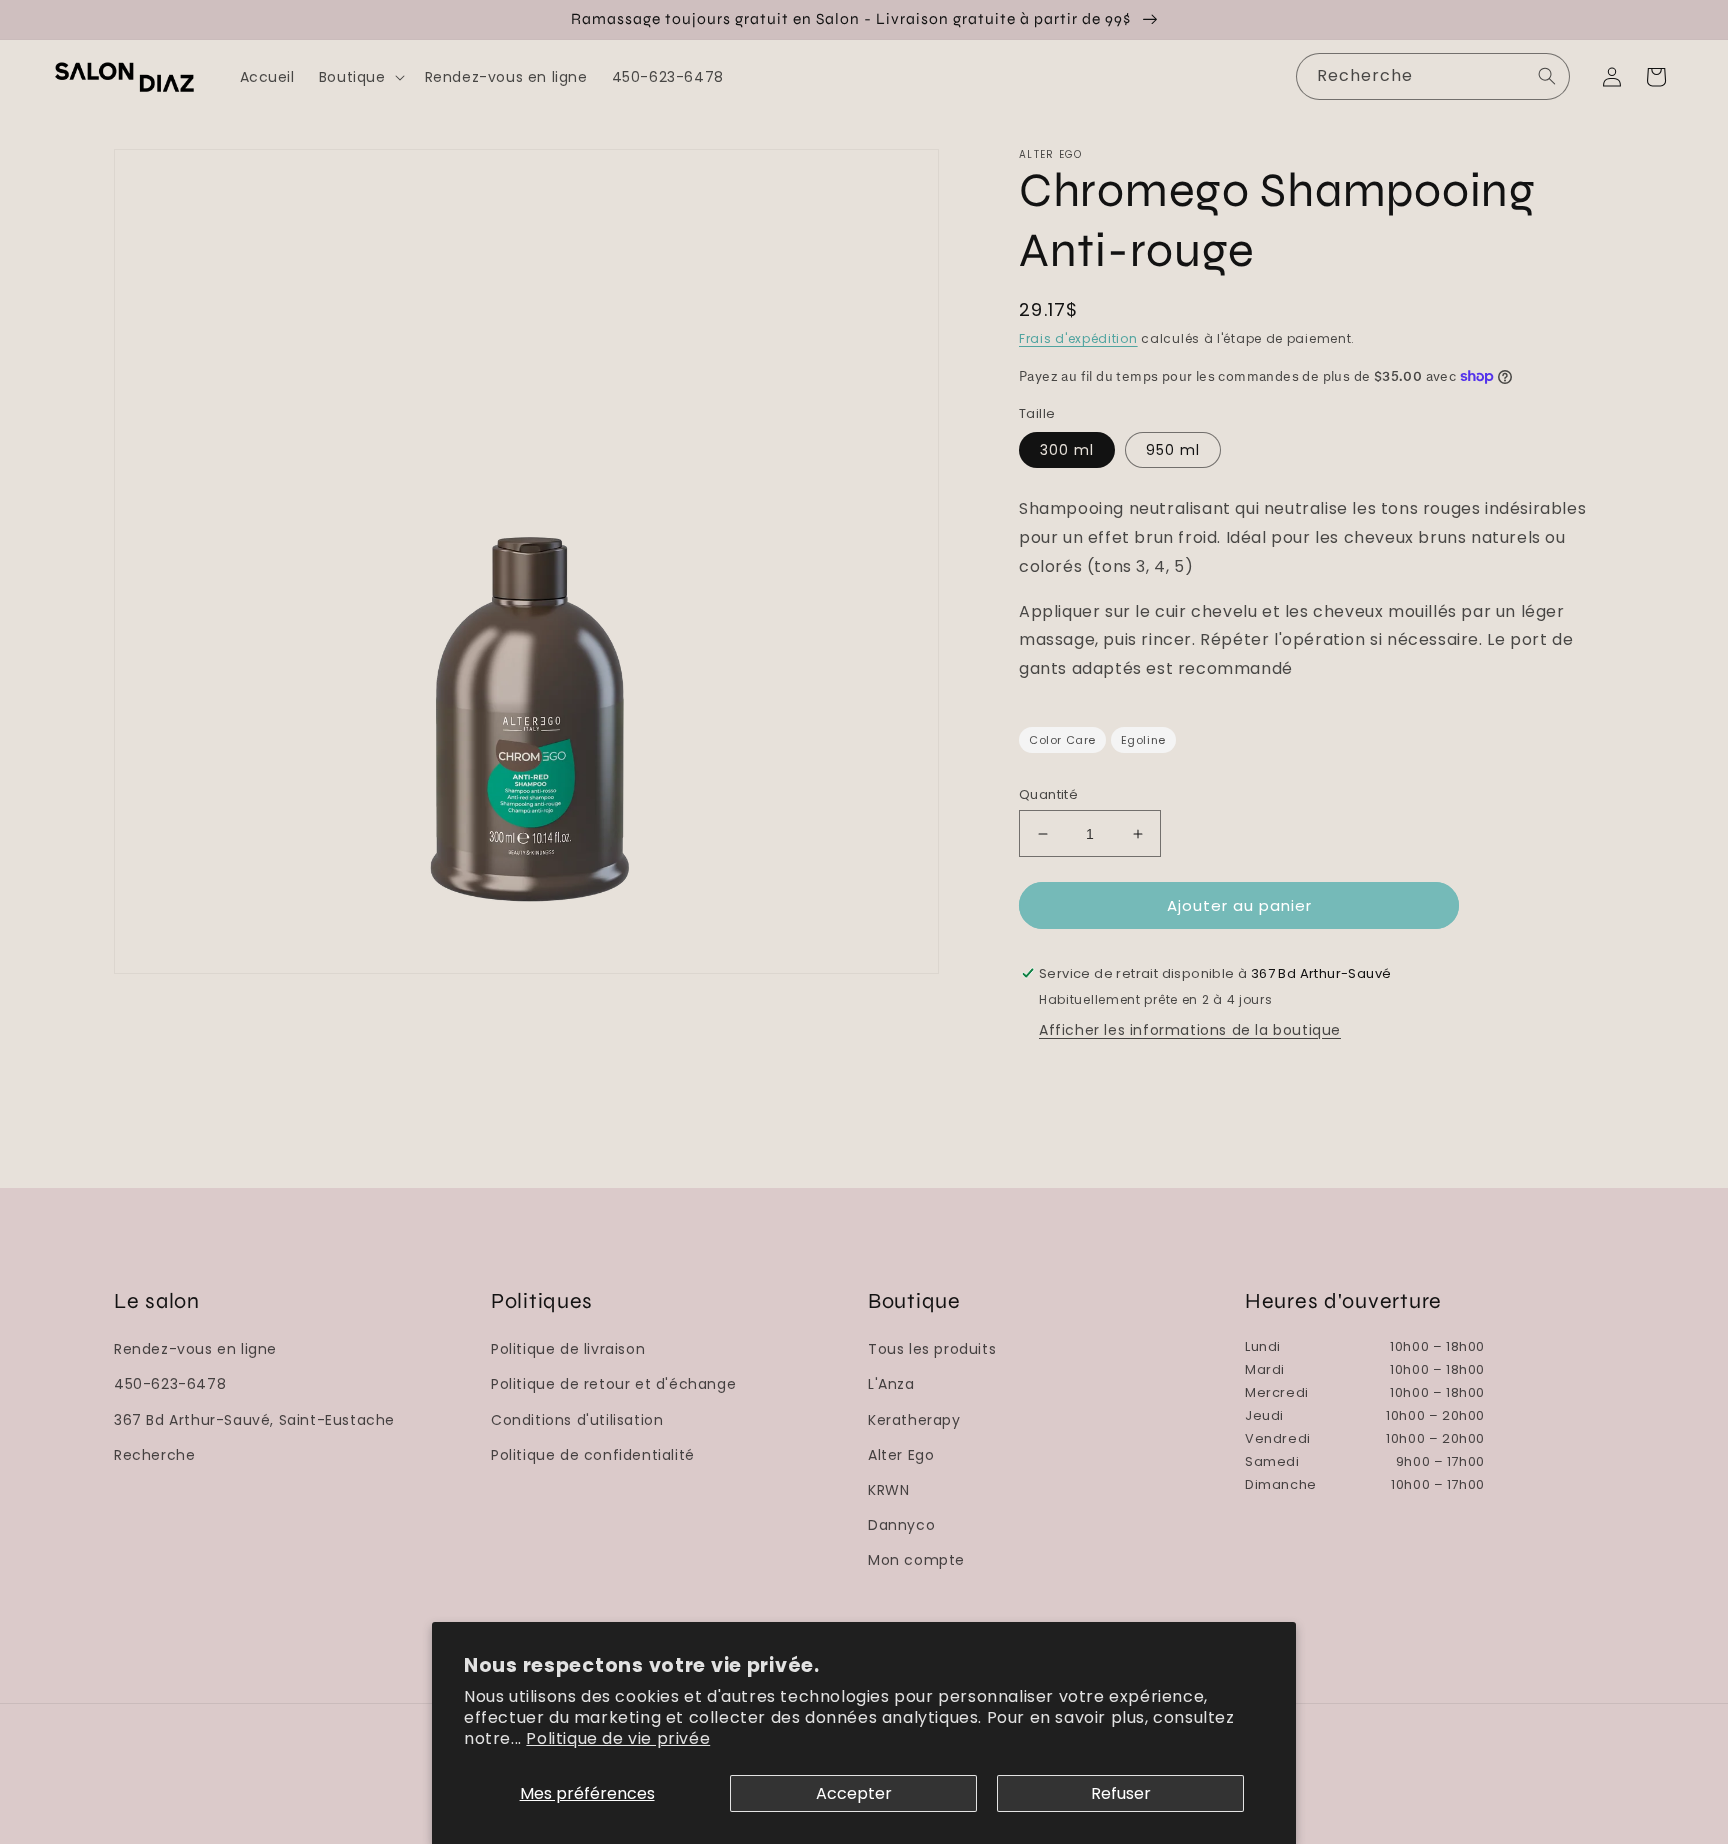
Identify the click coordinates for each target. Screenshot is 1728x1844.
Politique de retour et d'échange (613, 1384)
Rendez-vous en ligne (195, 1349)
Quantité (1048, 794)
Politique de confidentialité (593, 1455)
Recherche (154, 1455)
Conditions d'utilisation (577, 1420)
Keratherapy (914, 1420)
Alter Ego (901, 1455)
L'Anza (891, 1384)
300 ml (1067, 450)
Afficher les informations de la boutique (1190, 1030)
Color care (1062, 740)
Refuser (1121, 1793)
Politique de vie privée (618, 1738)
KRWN (888, 1490)
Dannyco (901, 1525)
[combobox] (1433, 76)
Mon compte (916, 1560)
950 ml (1173, 450)
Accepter (854, 1793)
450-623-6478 (170, 1384)
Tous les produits (932, 1349)
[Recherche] (1547, 76)
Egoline (1143, 740)
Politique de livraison (568, 1349)
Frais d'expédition (1078, 338)
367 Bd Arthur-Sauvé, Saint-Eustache (254, 1420)
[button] (360, 77)
